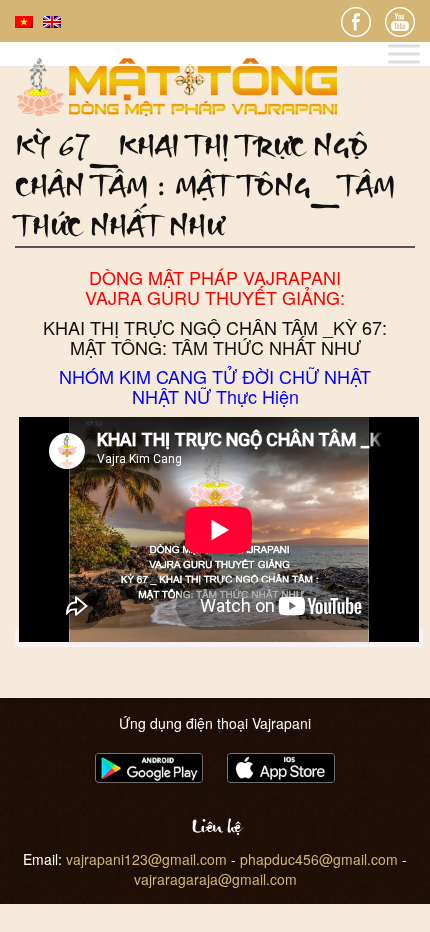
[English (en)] (52, 20)
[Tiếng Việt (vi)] (24, 20)
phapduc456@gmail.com (319, 859)
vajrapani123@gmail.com (146, 859)
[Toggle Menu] (404, 54)
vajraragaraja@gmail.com (215, 879)
